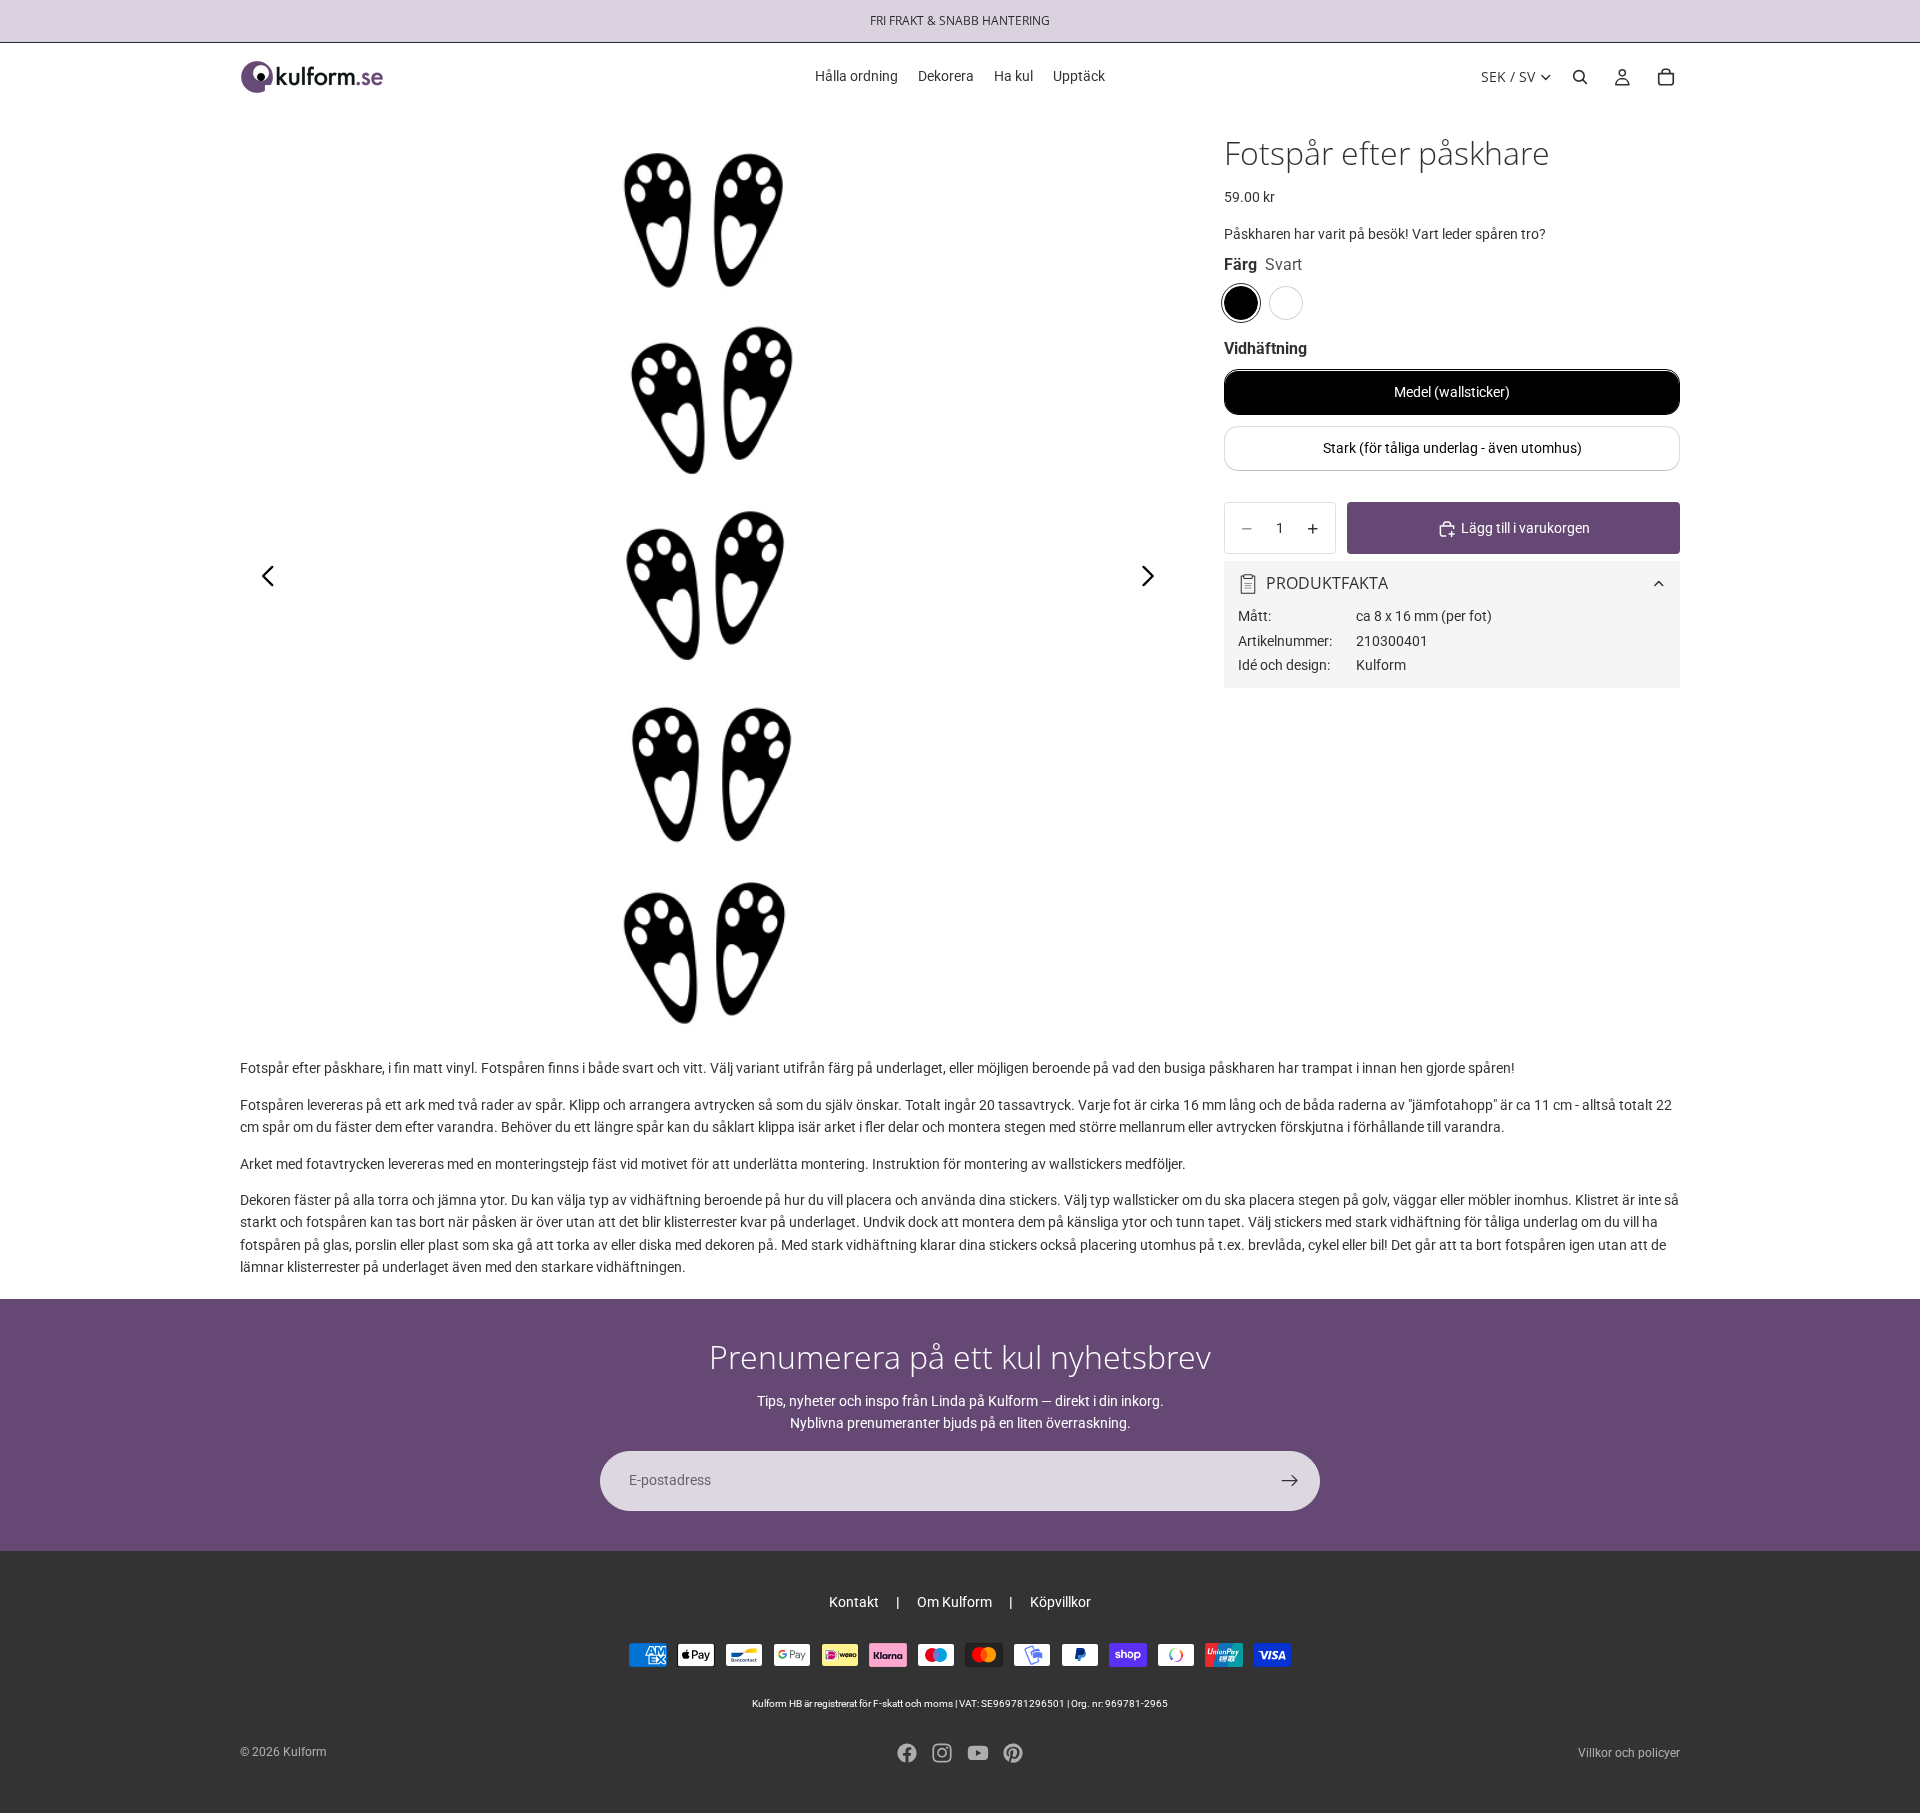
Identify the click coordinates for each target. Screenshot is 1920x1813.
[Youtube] (978, 1753)
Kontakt (854, 1602)
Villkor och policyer (1629, 1753)
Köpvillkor (1060, 1602)
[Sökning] (1580, 77)
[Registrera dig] (1290, 1481)
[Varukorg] (1666, 77)
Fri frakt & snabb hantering (960, 20)
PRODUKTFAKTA (1327, 583)
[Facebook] (907, 1753)
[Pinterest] (1013, 1753)
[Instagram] (942, 1753)
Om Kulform (954, 1602)
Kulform (305, 1752)
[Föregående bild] (262, 579)
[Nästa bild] (1153, 579)
